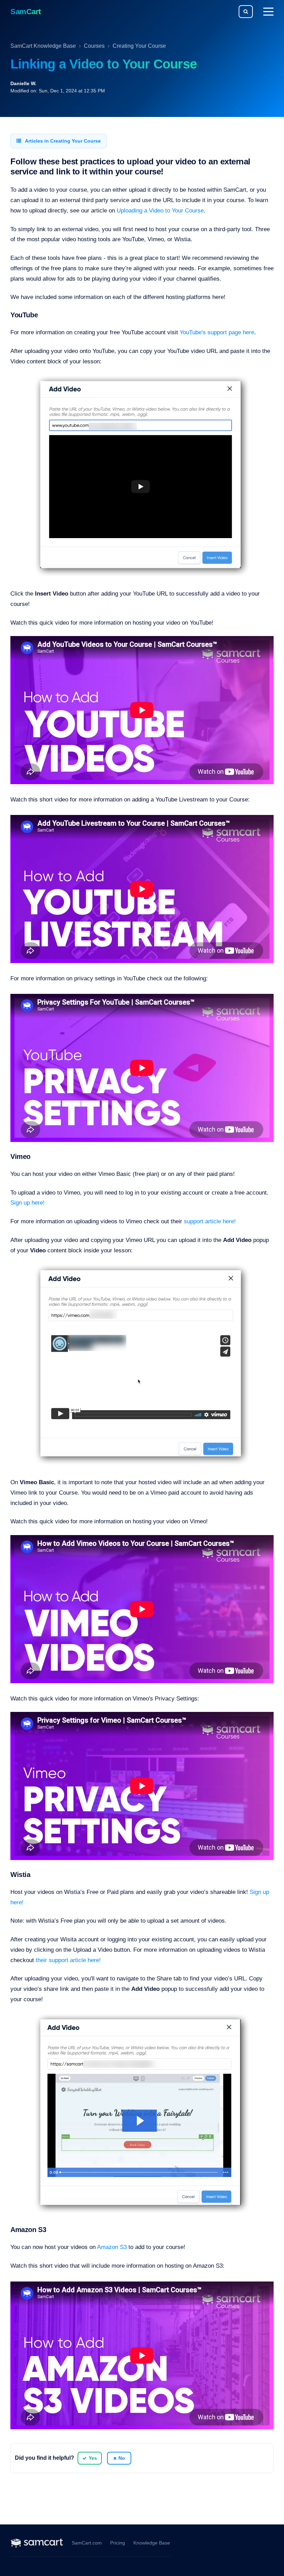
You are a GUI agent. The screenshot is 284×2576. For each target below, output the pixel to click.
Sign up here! (28, 1203)
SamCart (26, 12)
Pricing (118, 2543)
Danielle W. (23, 83)
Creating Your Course (139, 46)
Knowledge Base (152, 2543)
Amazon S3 (112, 2247)
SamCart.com (87, 2543)
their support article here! (68, 1960)
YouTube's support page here (217, 332)
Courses (94, 46)
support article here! (211, 1221)
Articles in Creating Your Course (62, 141)
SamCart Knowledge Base (43, 46)
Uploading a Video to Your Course (160, 211)
